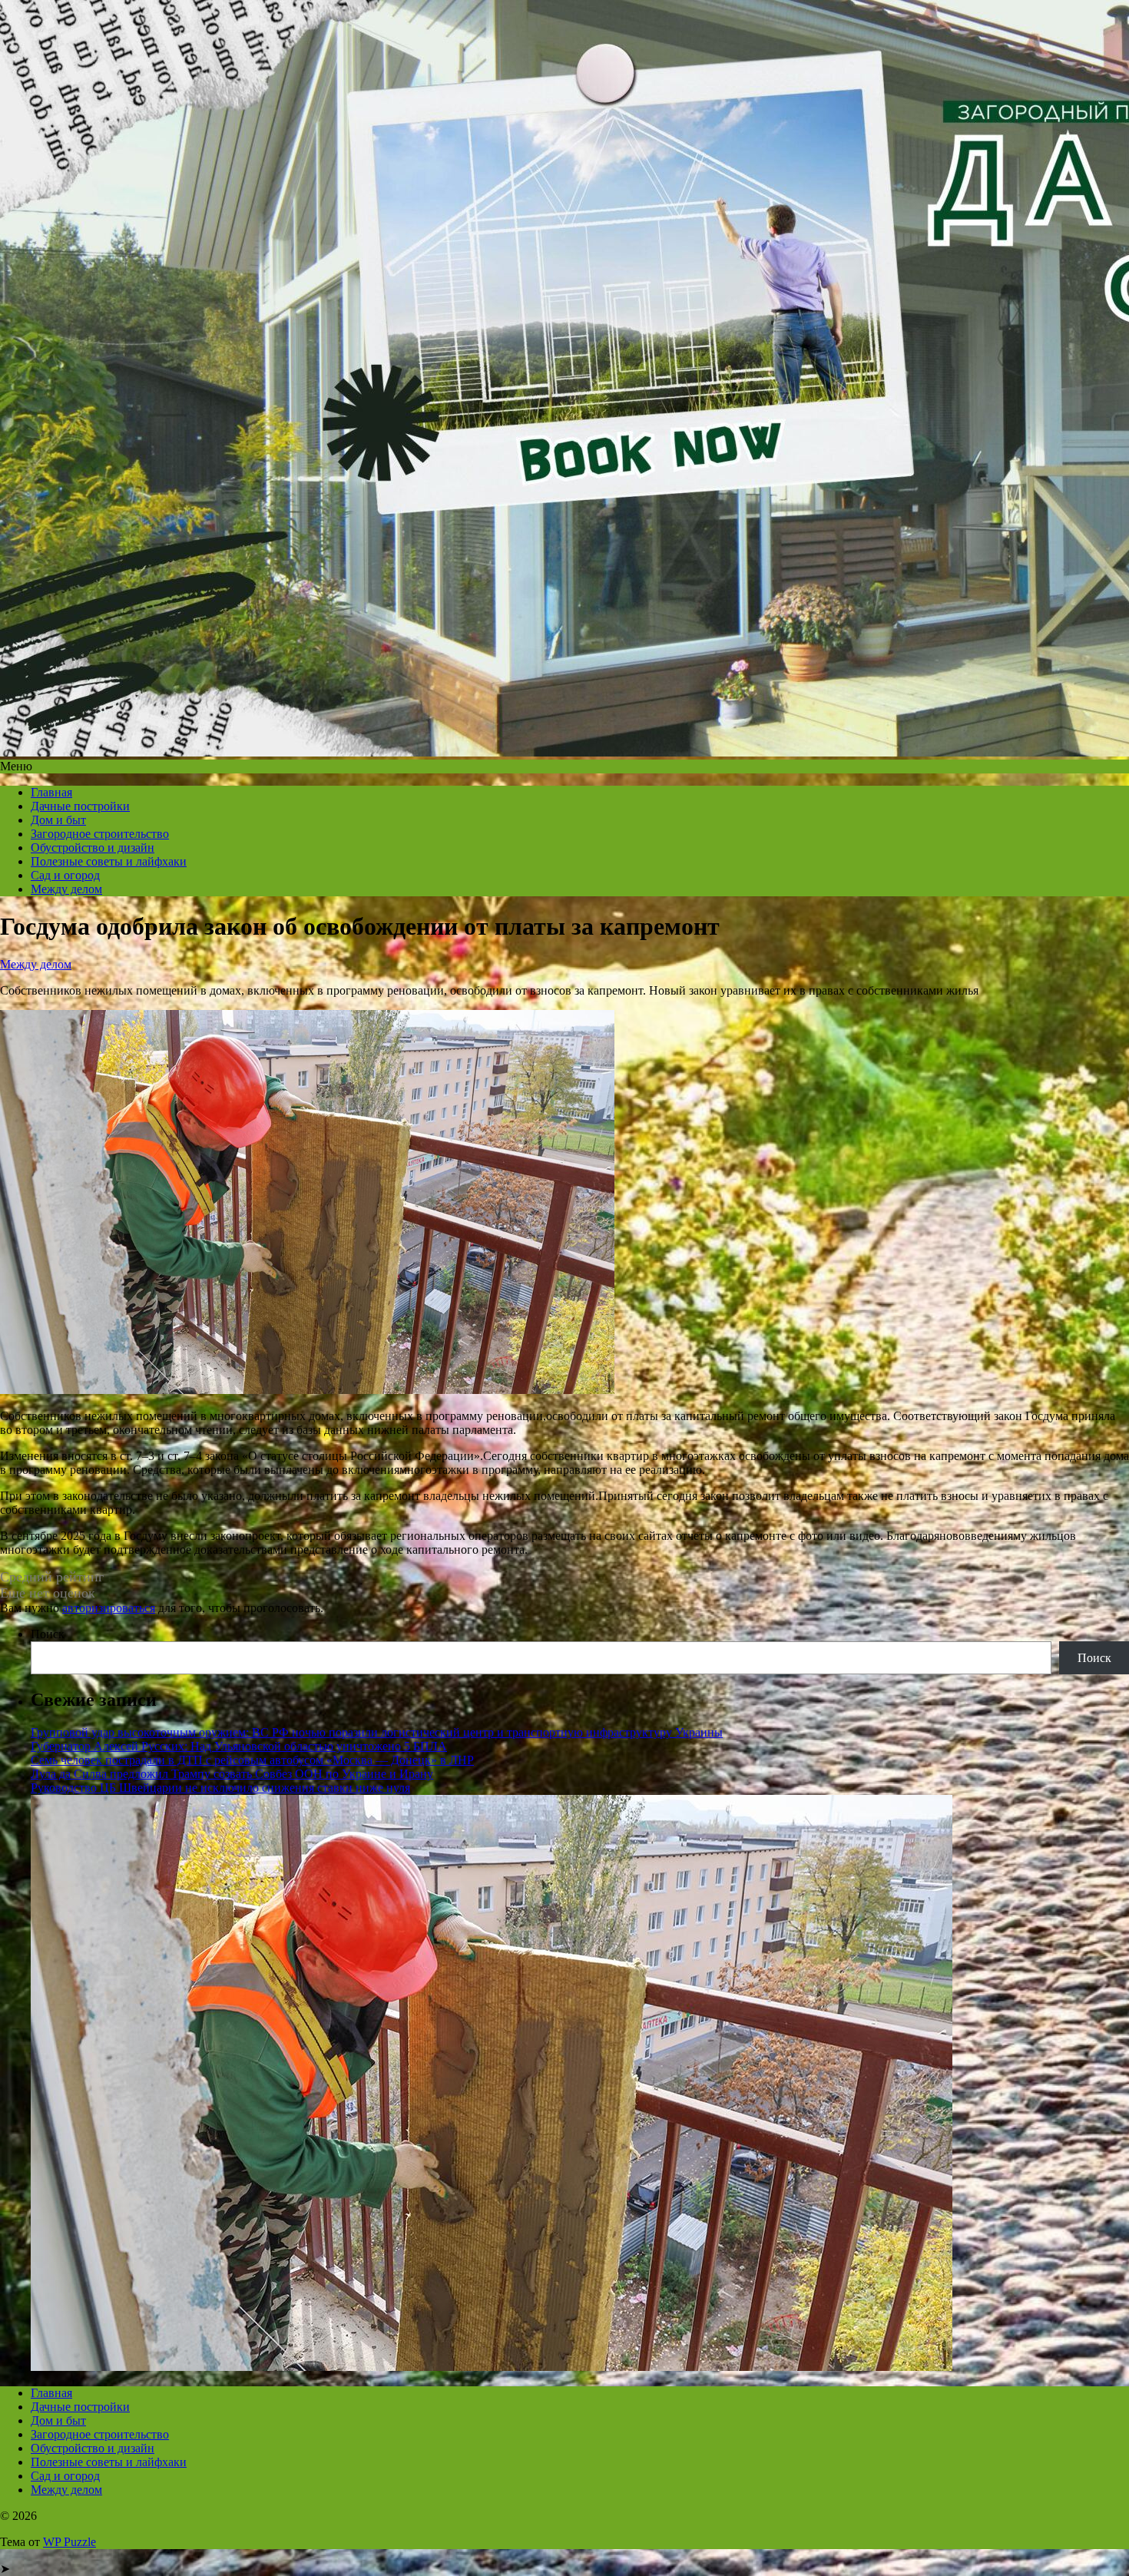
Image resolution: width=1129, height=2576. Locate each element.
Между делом (66, 889)
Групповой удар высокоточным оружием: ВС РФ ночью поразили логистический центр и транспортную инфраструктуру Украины (377, 1732)
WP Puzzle (70, 2542)
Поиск (48, 1634)
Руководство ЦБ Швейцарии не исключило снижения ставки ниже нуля (220, 1788)
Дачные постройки (80, 806)
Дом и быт (58, 820)
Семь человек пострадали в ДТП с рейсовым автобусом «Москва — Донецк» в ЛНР (252, 1760)
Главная (51, 792)
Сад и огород (65, 875)
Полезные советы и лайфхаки (109, 861)
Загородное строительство (100, 834)
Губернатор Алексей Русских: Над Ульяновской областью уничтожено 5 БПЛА (239, 1746)
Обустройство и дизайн (93, 848)
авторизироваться (109, 1608)
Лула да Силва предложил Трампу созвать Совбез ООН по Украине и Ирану (232, 1774)
